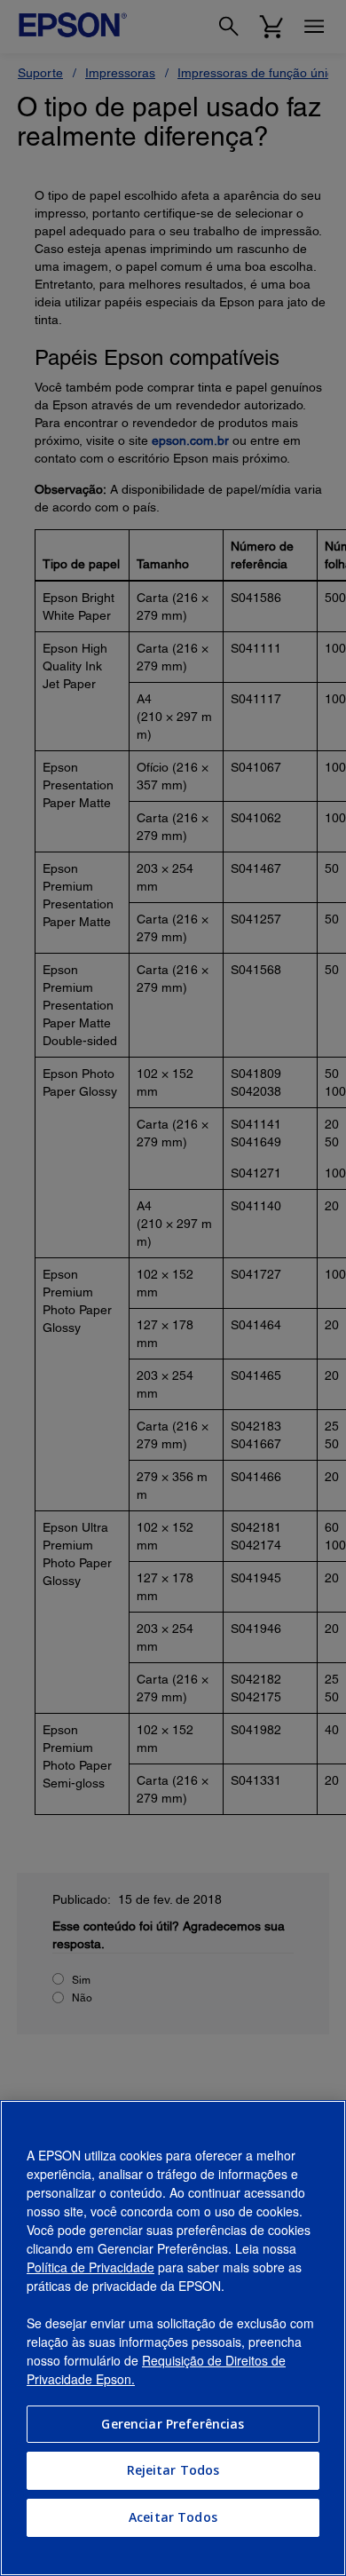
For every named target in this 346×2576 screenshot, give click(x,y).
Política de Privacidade (90, 2267)
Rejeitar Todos (173, 2470)
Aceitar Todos (173, 2517)
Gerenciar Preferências (173, 2424)
